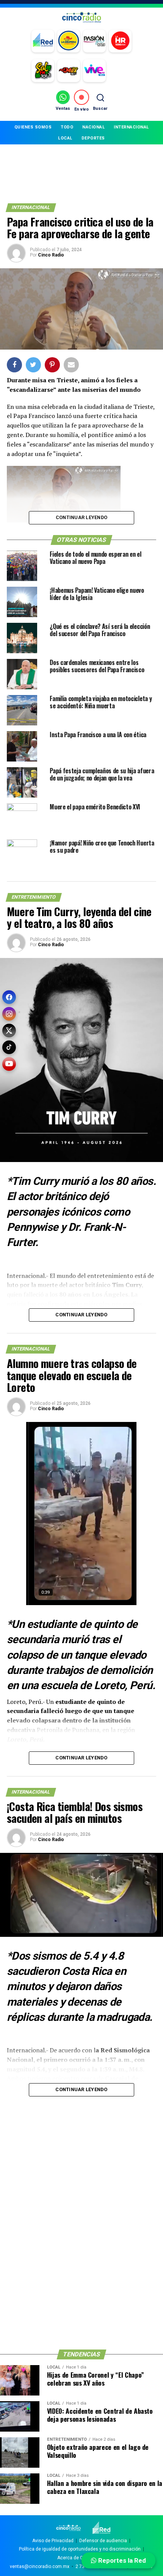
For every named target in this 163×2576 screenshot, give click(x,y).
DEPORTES (93, 138)
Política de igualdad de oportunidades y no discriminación (80, 2549)
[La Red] (43, 41)
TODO (67, 127)
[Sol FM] (43, 71)
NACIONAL (93, 127)
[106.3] (94, 71)
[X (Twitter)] (9, 1031)
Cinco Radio (51, 255)
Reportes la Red (121, 2560)
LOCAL (65, 138)
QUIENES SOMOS (33, 127)
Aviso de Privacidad (53, 2541)
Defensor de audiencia (103, 2541)
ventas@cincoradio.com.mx (40, 2567)
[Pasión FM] (94, 41)
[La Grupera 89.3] (69, 41)
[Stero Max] (69, 71)
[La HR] (120, 41)
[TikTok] (9, 1047)
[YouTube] (9, 1064)
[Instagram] (9, 1014)
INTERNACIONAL (131, 127)
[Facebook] (9, 997)
